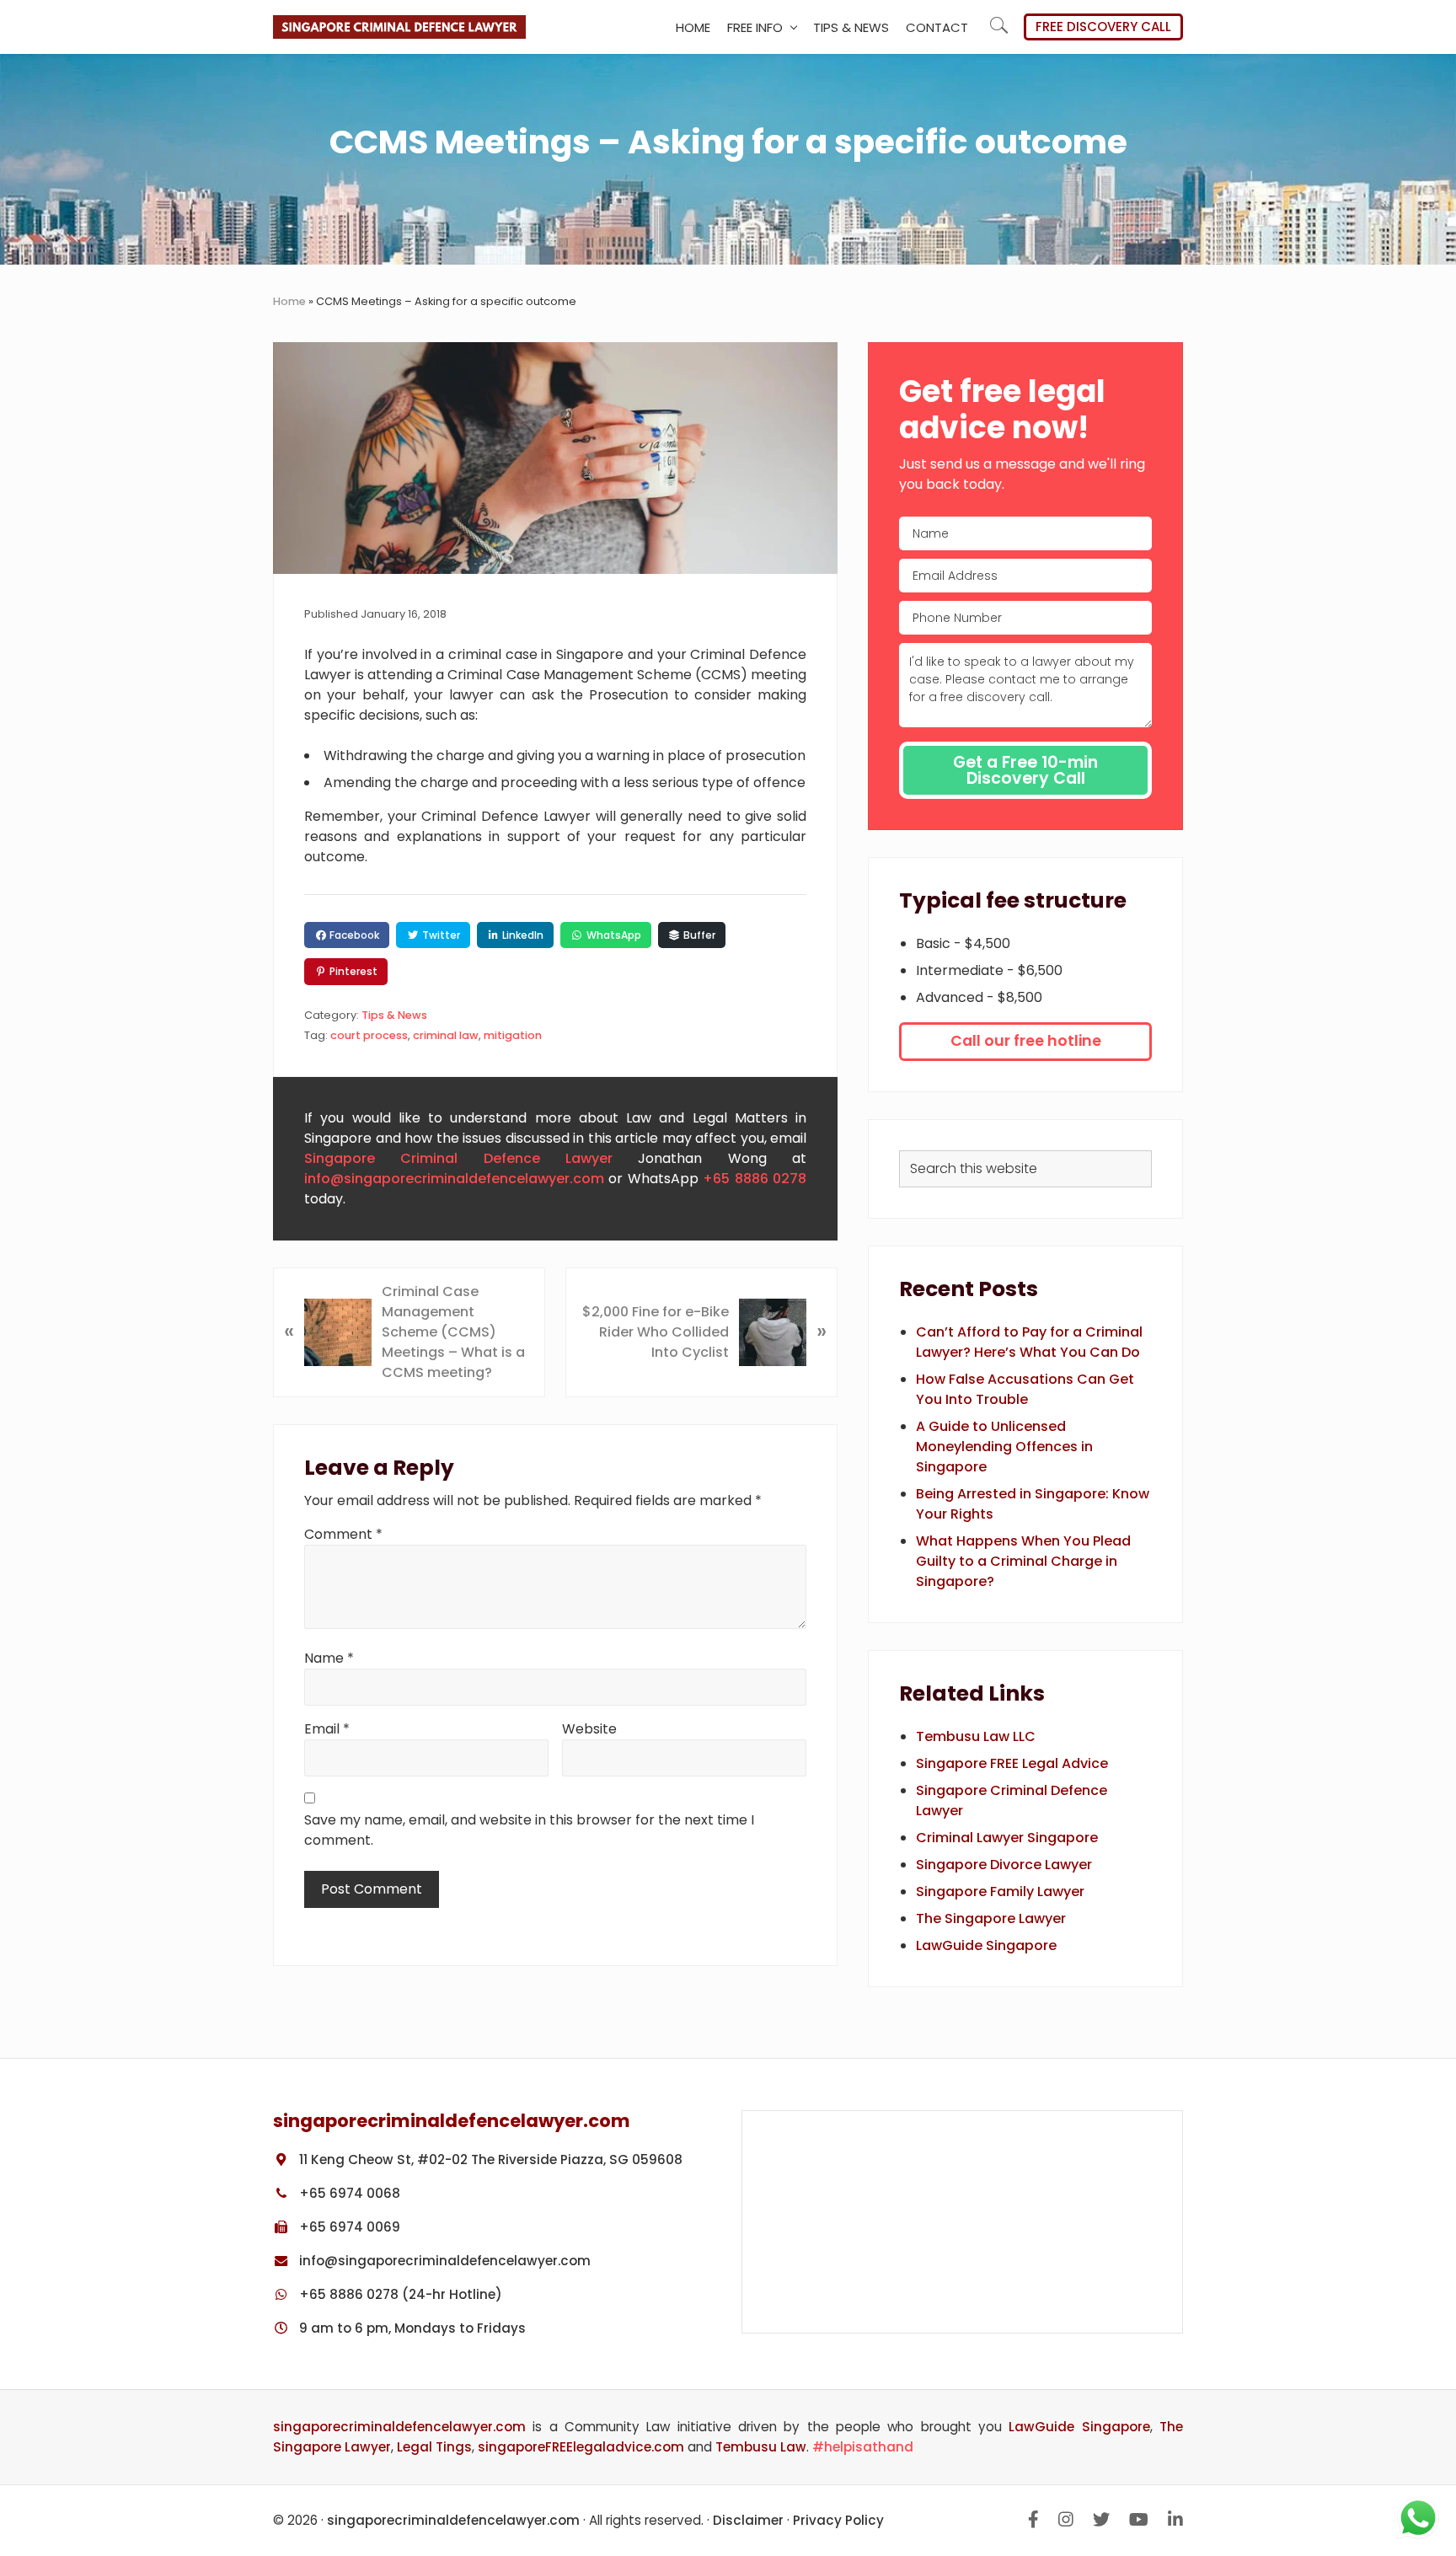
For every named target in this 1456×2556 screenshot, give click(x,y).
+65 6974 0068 (348, 2193)
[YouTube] (1139, 2520)
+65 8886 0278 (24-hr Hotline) (399, 2294)
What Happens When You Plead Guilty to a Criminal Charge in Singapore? (1023, 1561)
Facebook (353, 935)
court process (369, 1035)
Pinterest (352, 971)
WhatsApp (613, 935)
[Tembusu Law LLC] (962, 2222)
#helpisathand (863, 2447)
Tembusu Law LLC (976, 1736)
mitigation (513, 1035)
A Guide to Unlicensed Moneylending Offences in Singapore (1004, 1447)
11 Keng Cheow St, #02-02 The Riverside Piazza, (489, 2159)
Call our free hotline (1026, 1041)
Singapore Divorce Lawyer (1004, 1865)
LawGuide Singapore (986, 1945)
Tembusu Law (761, 2447)
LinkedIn (522, 935)
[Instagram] (1066, 2520)
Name (329, 1658)
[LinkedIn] (1175, 2520)
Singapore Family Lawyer (1000, 1892)
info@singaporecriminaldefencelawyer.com (454, 1179)
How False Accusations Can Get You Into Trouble (1025, 1389)
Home (289, 301)
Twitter (440, 935)
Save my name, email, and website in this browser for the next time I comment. (529, 1830)
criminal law (446, 1035)
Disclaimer (748, 2520)
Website (589, 1729)
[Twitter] (1101, 2520)
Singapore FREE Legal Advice (1012, 1763)
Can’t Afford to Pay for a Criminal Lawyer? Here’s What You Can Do (1029, 1342)
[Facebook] (1033, 2520)
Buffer (698, 935)
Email (327, 1729)
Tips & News (394, 1015)
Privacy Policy (838, 2520)
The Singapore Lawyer (991, 1918)
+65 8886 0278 (755, 1179)
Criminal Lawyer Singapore (1007, 1838)
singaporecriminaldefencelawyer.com (399, 2427)
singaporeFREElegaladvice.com (581, 2447)
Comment (343, 1534)
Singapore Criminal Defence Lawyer (458, 1158)
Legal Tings (434, 2447)
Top (1439, 2438)
